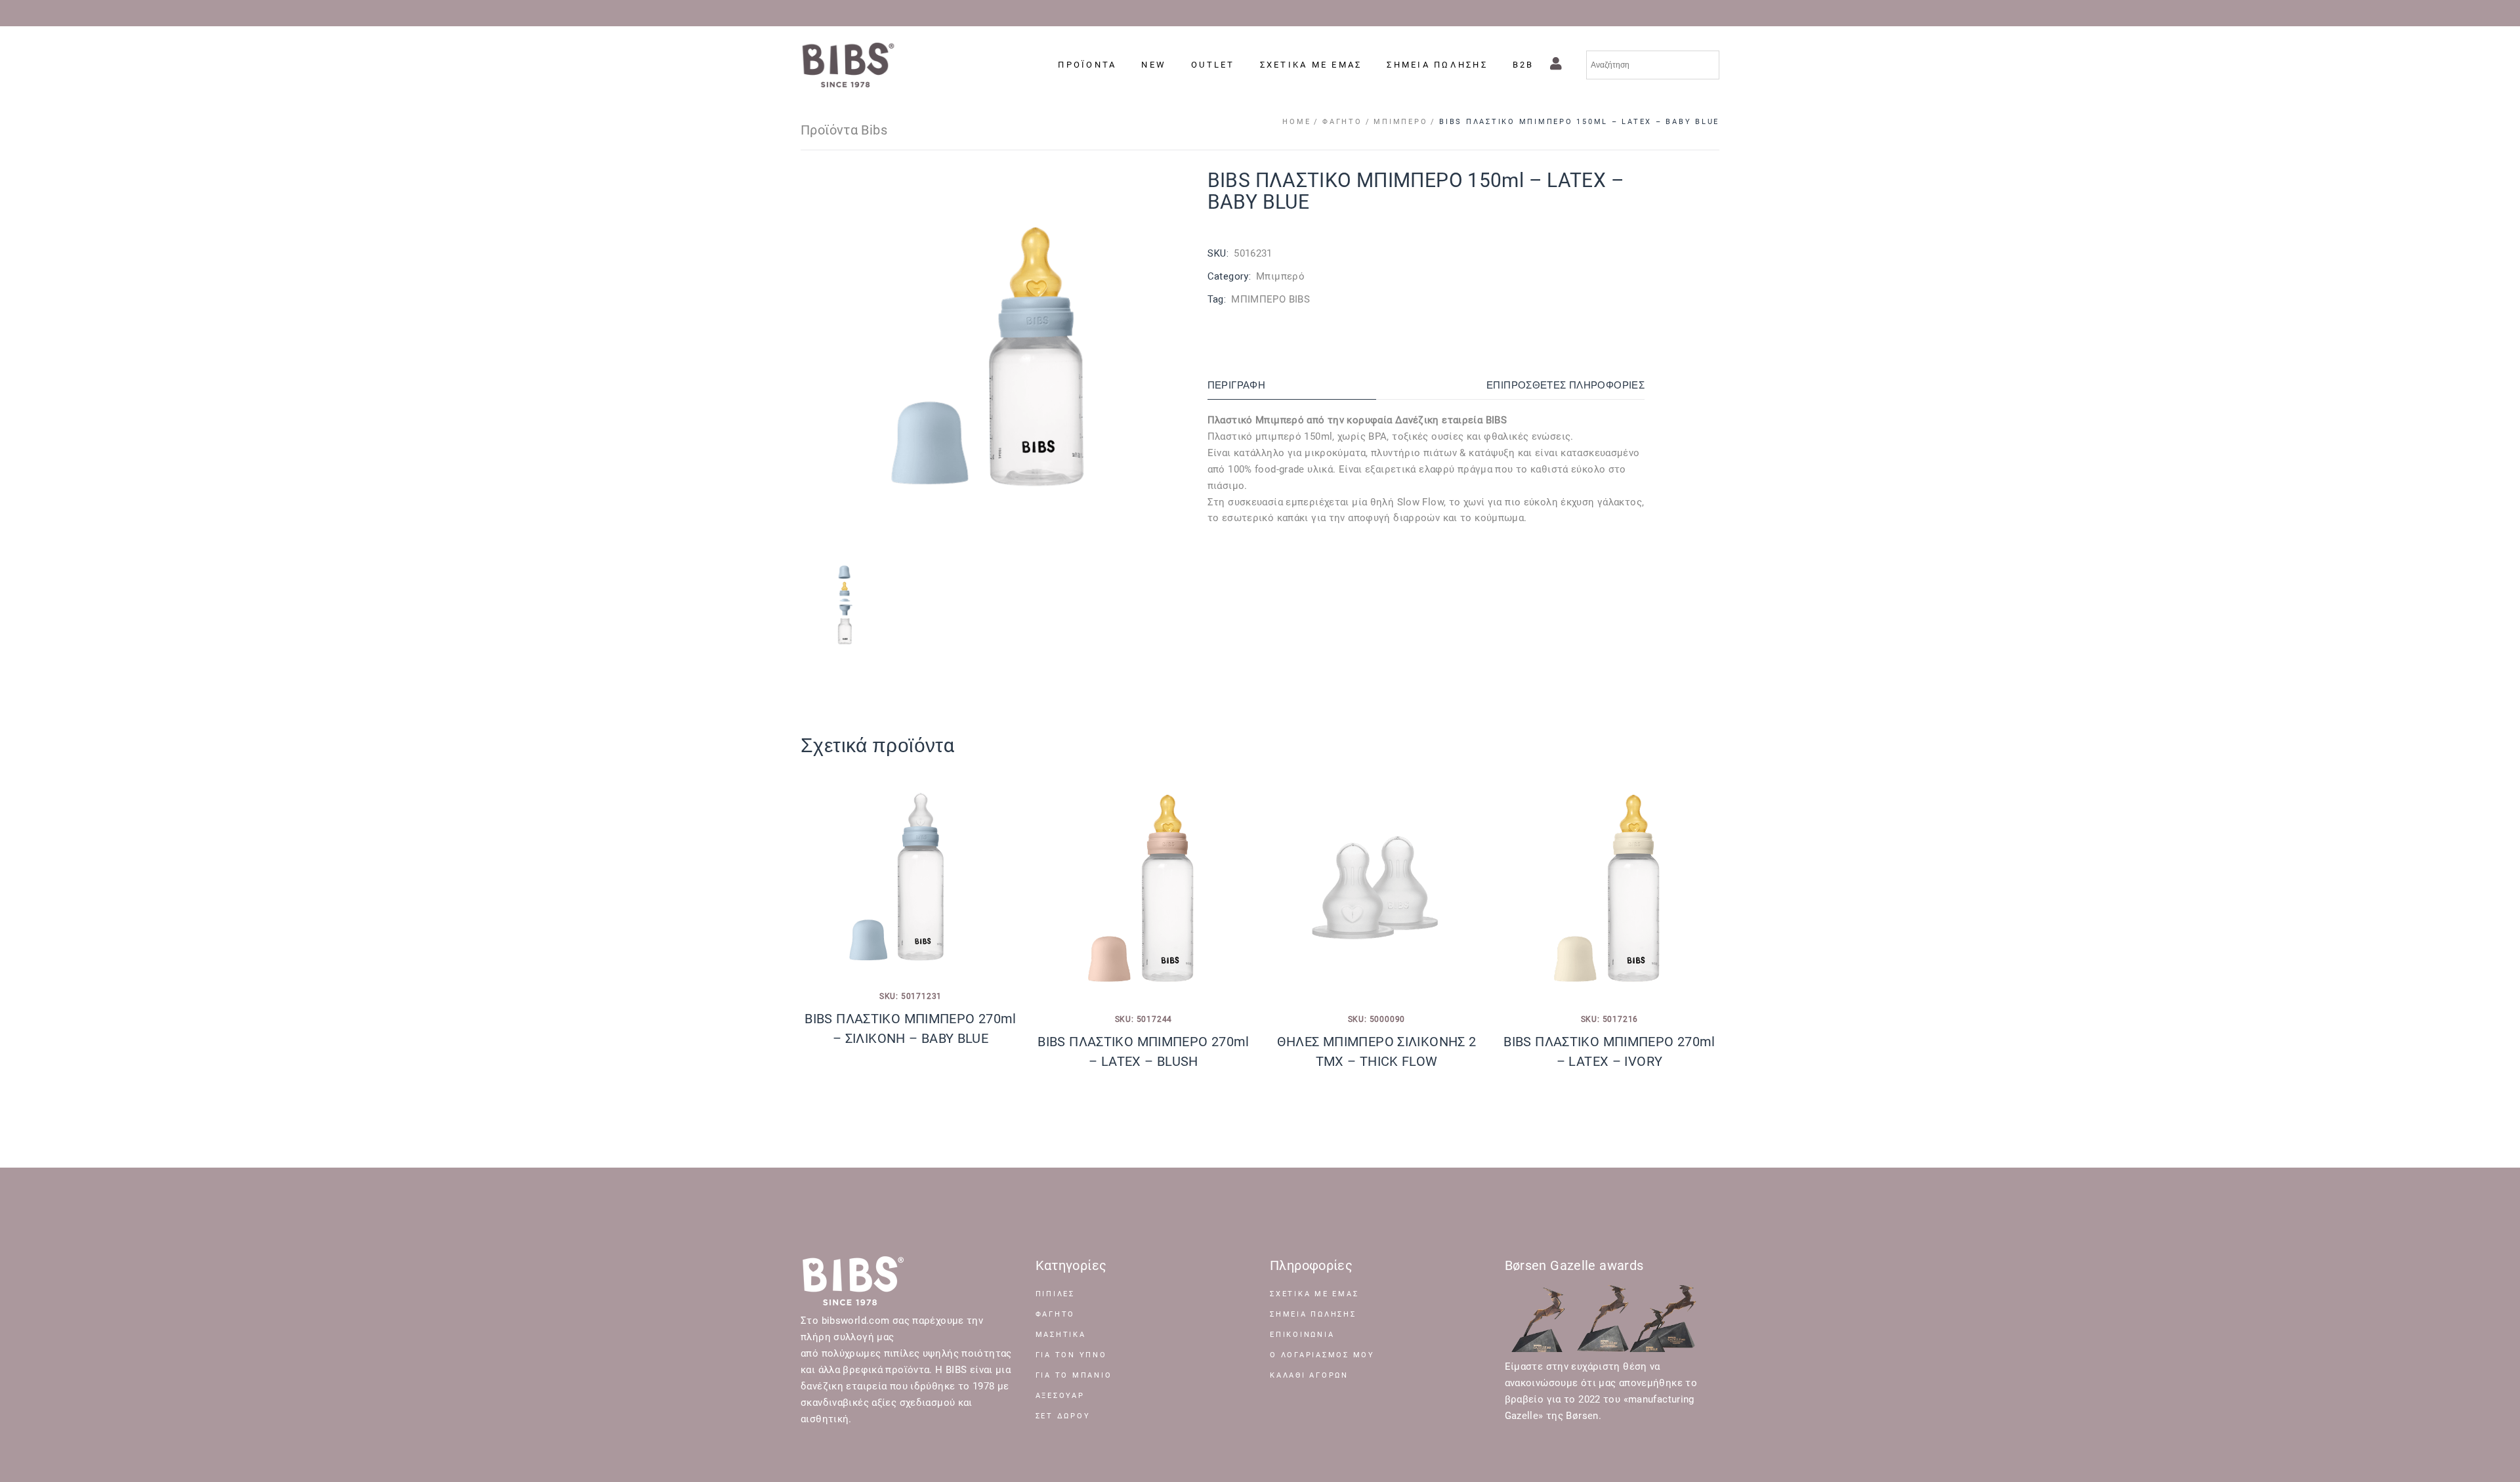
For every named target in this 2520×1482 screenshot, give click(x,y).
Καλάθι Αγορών (1309, 1375)
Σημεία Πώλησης (1313, 1314)
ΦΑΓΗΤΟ (1056, 1314)
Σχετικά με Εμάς (1314, 1294)
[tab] (1292, 386)
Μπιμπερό (1280, 276)
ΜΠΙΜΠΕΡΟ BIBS (1270, 299)
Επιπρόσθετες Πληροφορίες (1565, 385)
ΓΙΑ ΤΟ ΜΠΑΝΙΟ (1074, 1375)
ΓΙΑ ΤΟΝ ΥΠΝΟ (1071, 1355)
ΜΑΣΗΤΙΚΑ (1061, 1335)
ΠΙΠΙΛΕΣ (1055, 1294)
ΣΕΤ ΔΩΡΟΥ (1063, 1416)
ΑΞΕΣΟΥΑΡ (1060, 1396)
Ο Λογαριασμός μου (1322, 1355)
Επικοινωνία (1302, 1335)
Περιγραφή (1236, 385)
